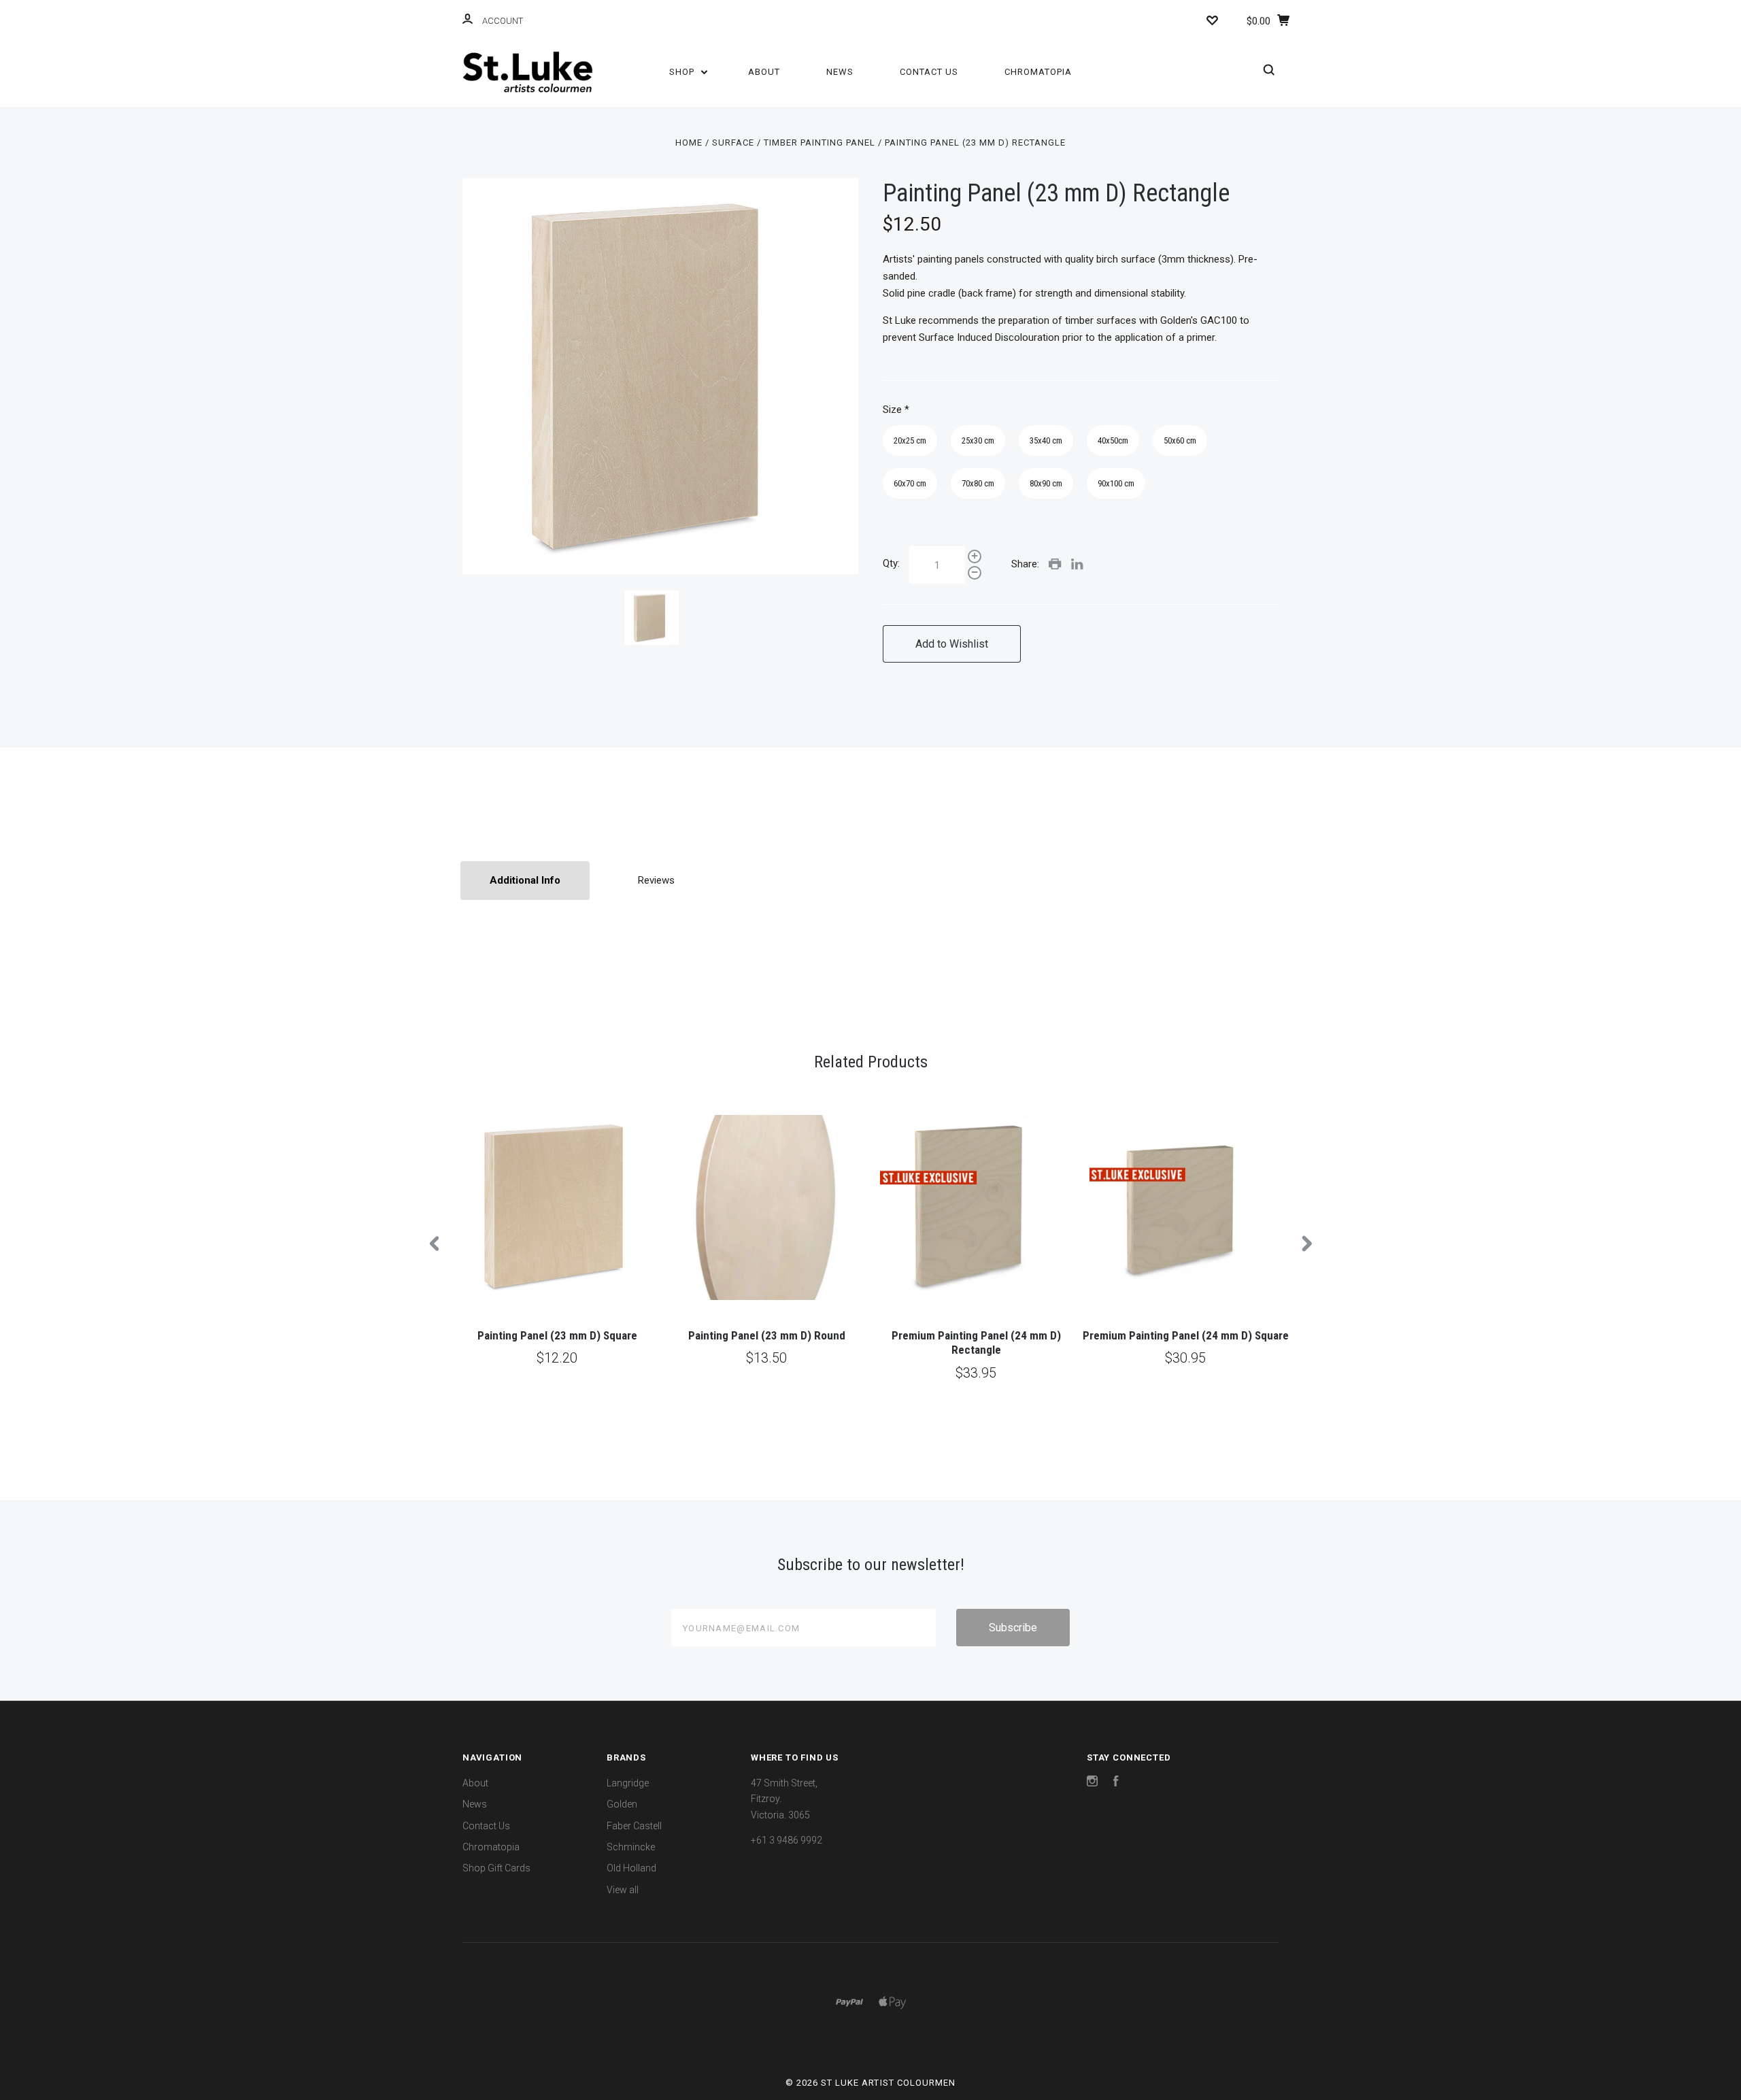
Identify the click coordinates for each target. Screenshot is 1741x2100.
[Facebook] (1116, 1783)
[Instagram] (1092, 1783)
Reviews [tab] (656, 880)
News (840, 72)
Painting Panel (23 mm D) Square (557, 1335)
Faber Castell (634, 1826)
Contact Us (929, 72)
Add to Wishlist (952, 644)
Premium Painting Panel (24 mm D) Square (1186, 1335)
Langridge (628, 1783)
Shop (683, 72)
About (764, 72)
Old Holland (631, 1868)
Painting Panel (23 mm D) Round (767, 1335)
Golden (622, 1804)
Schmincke (631, 1847)
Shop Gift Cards (496, 1868)
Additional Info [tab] (525, 880)
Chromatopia (1038, 72)
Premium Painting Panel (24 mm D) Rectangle (976, 1343)
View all (623, 1890)
